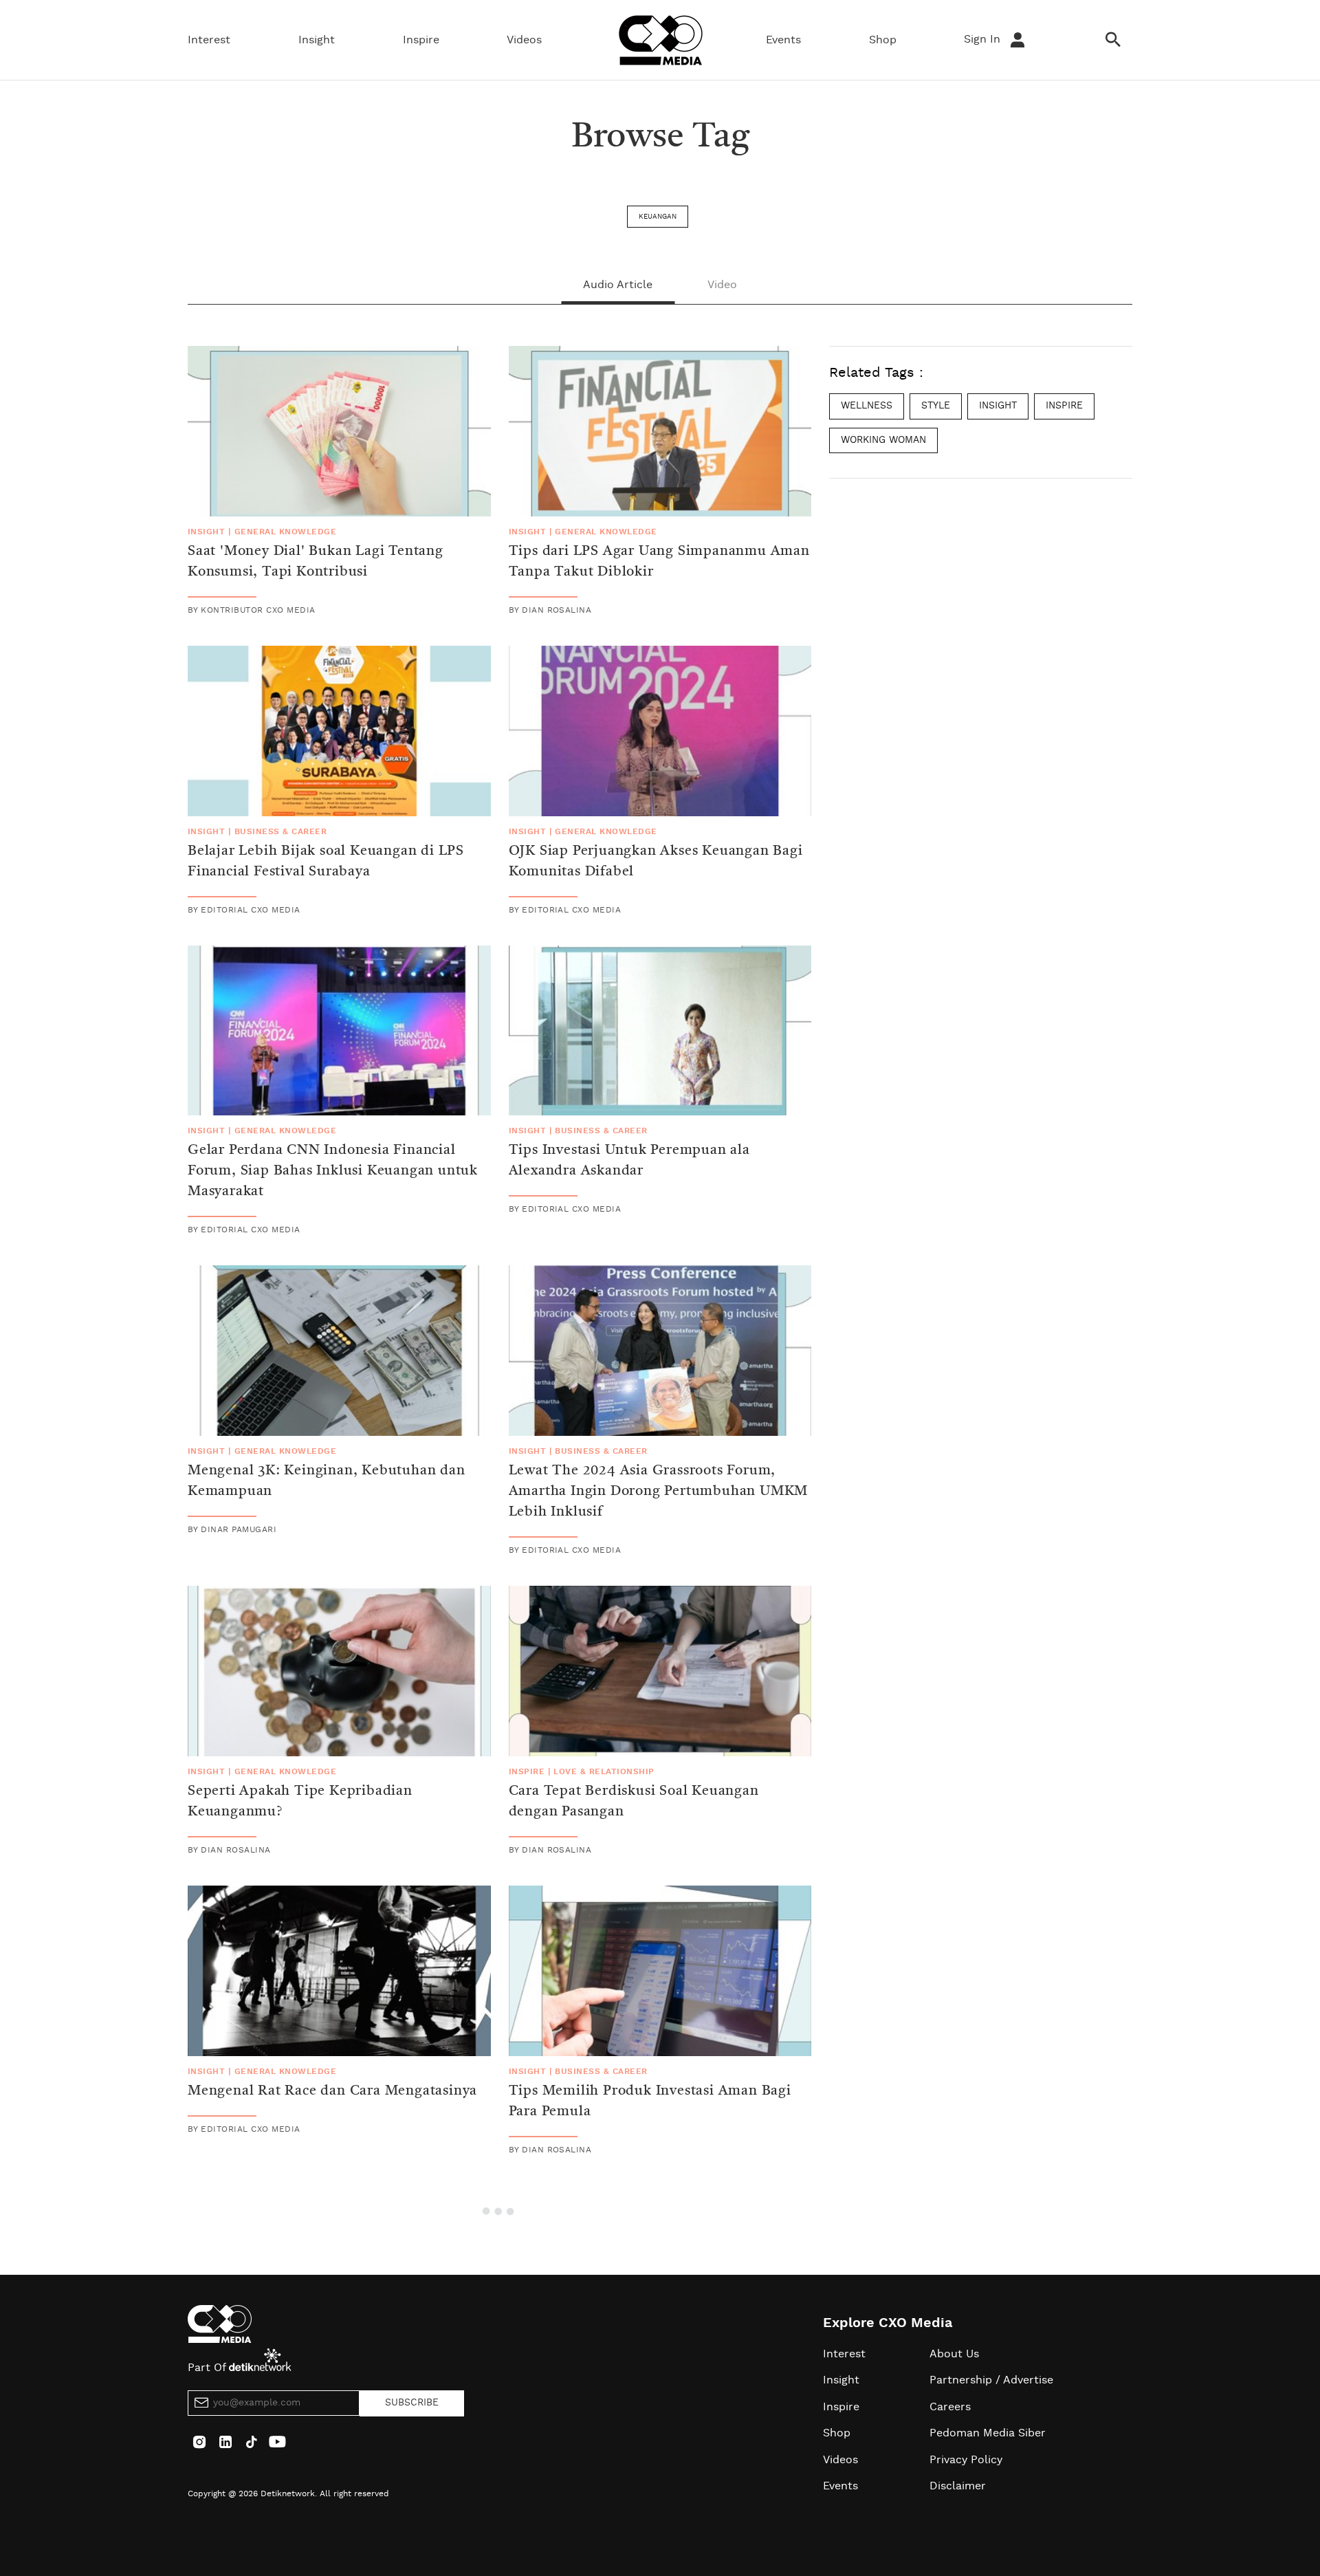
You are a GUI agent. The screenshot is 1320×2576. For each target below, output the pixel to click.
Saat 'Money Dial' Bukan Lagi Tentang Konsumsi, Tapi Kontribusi (316, 562)
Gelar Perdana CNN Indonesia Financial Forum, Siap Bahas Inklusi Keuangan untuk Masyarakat (333, 1171)
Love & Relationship (604, 1771)
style (936, 406)
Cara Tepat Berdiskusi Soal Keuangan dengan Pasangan (634, 1802)
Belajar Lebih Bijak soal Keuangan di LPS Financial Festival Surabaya (326, 862)
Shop (883, 40)
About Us (954, 2354)
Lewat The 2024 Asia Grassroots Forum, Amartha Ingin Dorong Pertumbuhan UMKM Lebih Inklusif (659, 1492)
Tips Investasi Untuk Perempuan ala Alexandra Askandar (629, 1161)
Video (722, 285)
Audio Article (618, 285)
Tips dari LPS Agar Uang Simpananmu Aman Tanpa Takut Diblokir (659, 562)
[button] (500, 2209)
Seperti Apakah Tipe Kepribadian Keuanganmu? (300, 1802)
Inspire (421, 40)
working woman (883, 439)
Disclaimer (958, 2486)
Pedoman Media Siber (988, 2433)
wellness (867, 406)
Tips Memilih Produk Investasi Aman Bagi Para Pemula (650, 2102)
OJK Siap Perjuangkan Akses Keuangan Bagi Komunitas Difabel (656, 862)
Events (783, 40)
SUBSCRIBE (412, 2403)
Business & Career (280, 831)
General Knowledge (285, 532)
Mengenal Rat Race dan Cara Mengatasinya (332, 2091)
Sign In (984, 39)
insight (998, 406)
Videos (524, 40)
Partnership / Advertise (991, 2380)
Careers (950, 2407)
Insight (317, 40)
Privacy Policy (966, 2460)
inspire (1064, 406)
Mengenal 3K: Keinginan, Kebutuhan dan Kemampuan (327, 1481)
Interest (209, 40)
